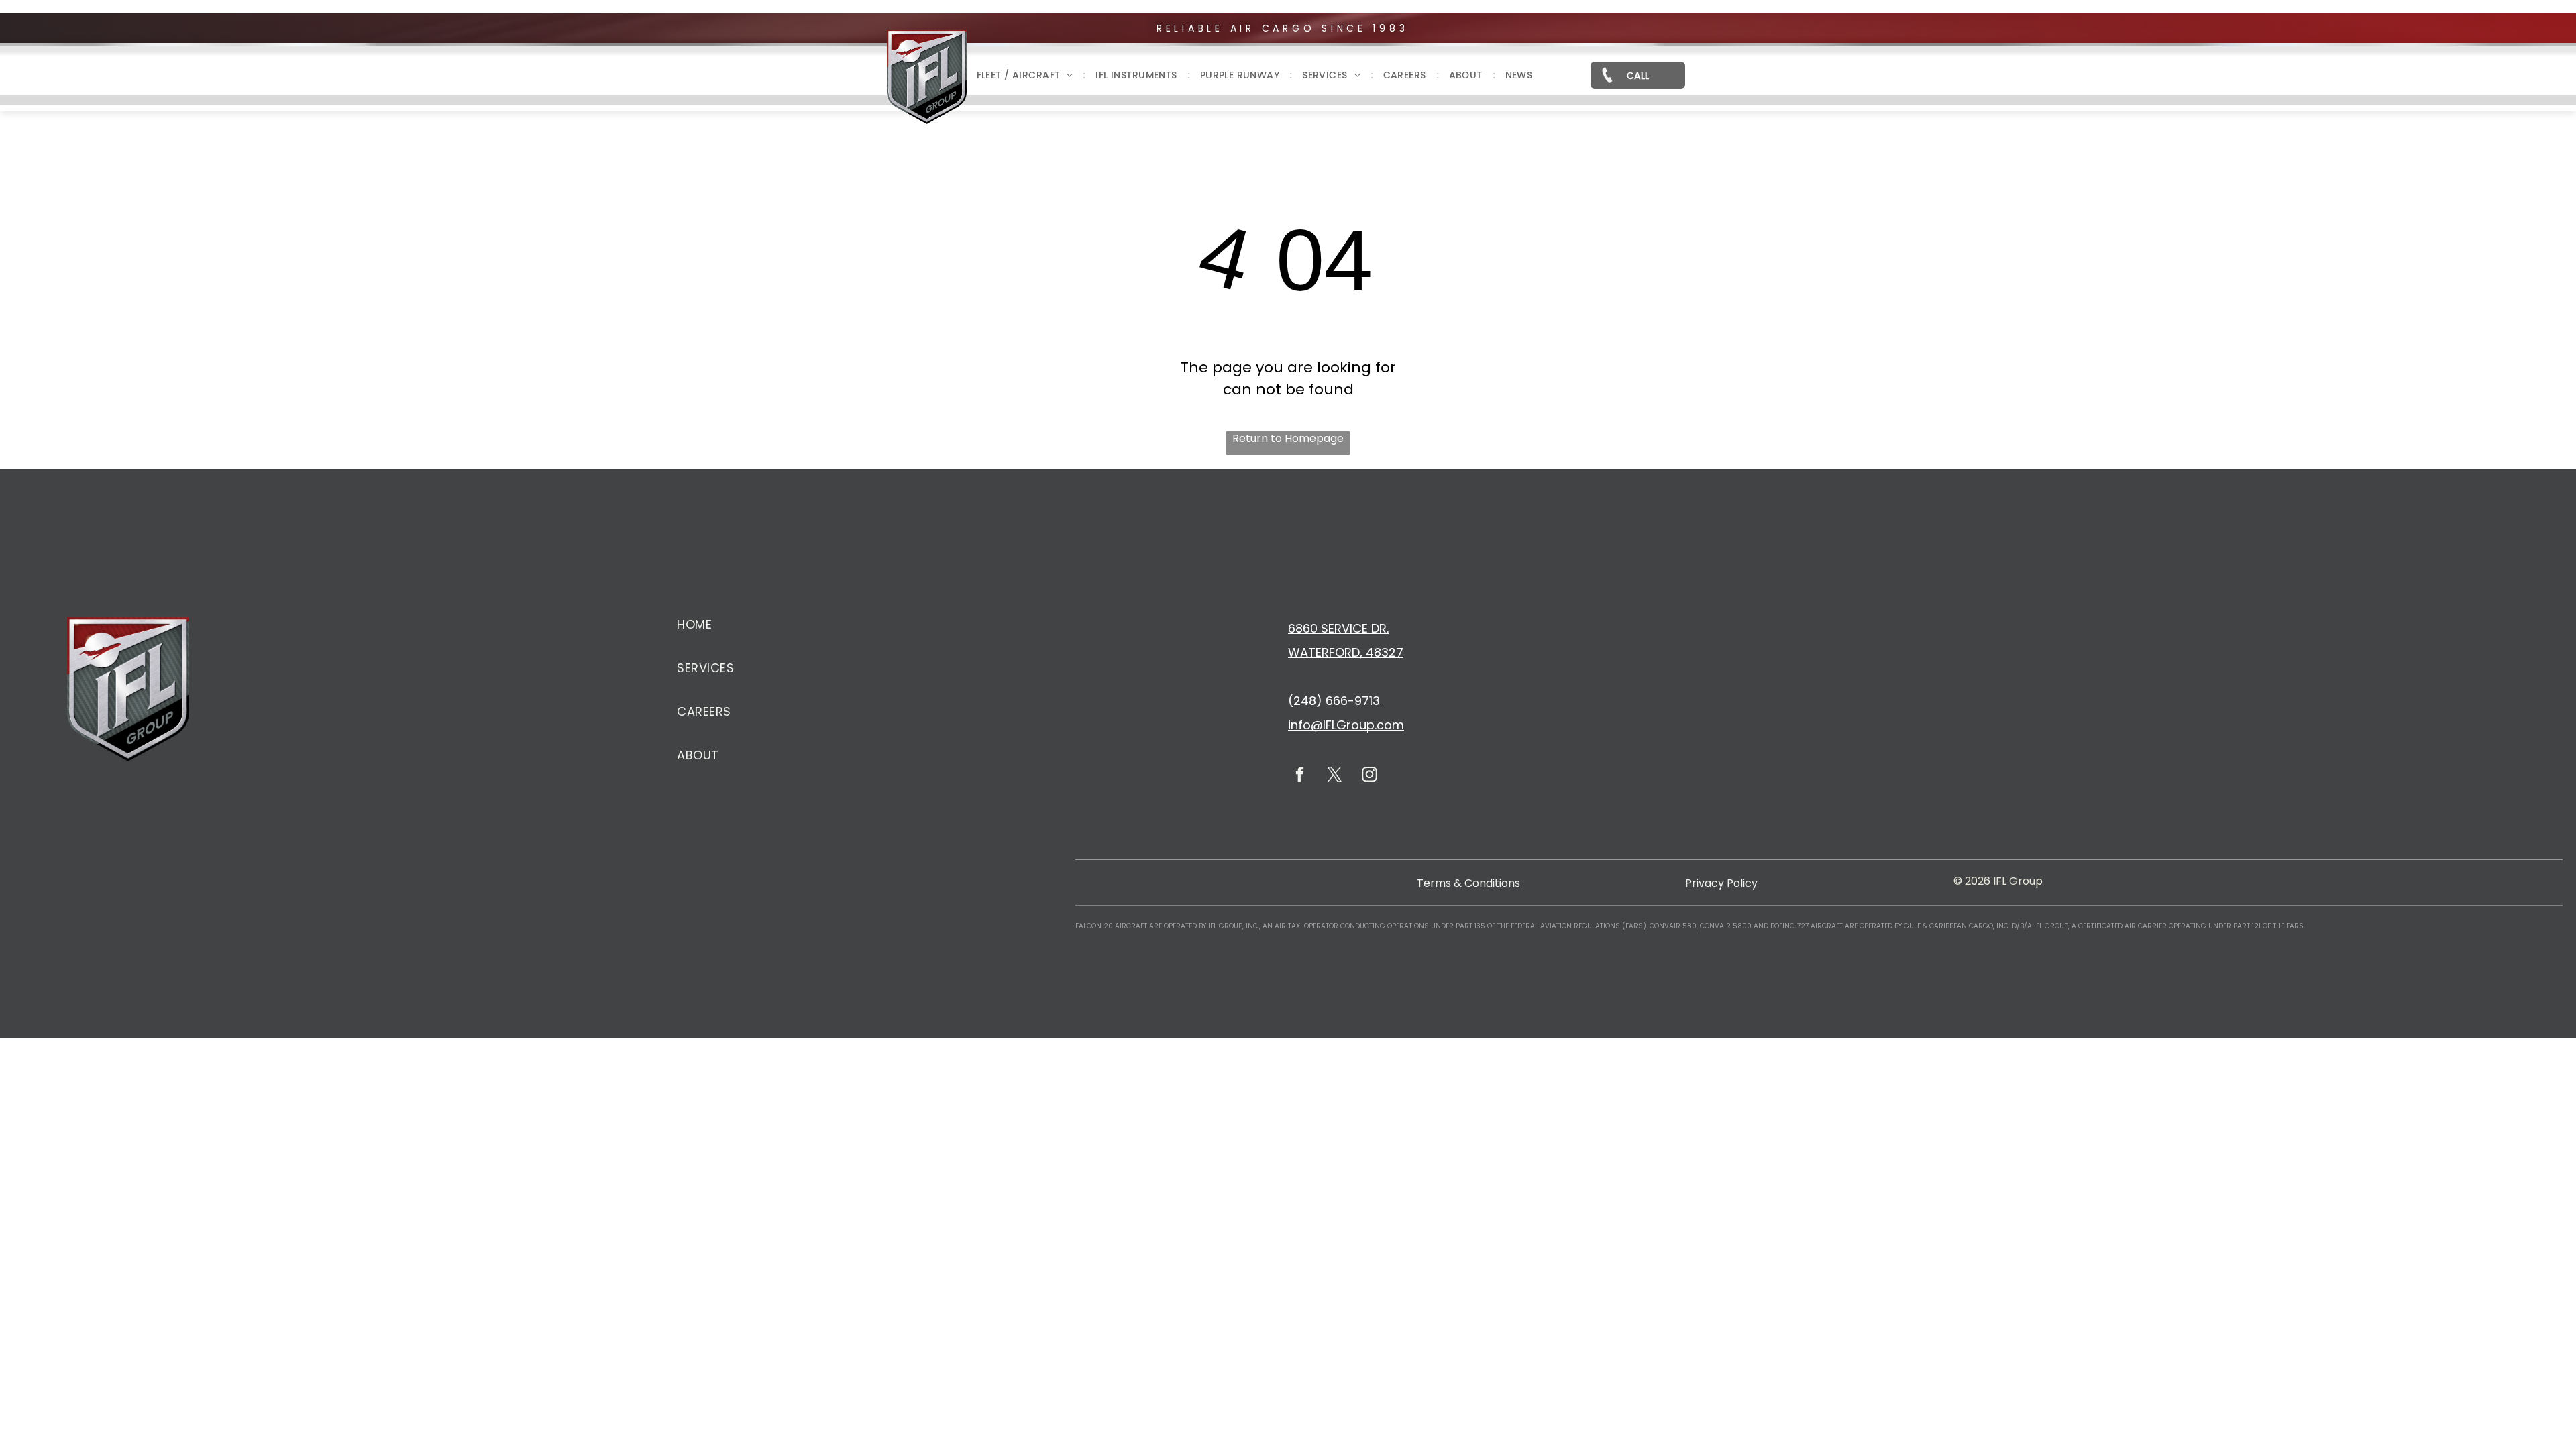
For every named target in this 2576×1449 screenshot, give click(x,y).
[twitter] (1335, 776)
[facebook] (1300, 776)
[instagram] (1370, 776)
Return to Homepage (1288, 438)
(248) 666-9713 (1334, 701)
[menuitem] (1026, 75)
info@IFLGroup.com (1346, 725)
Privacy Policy (1721, 883)
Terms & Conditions (1468, 883)
